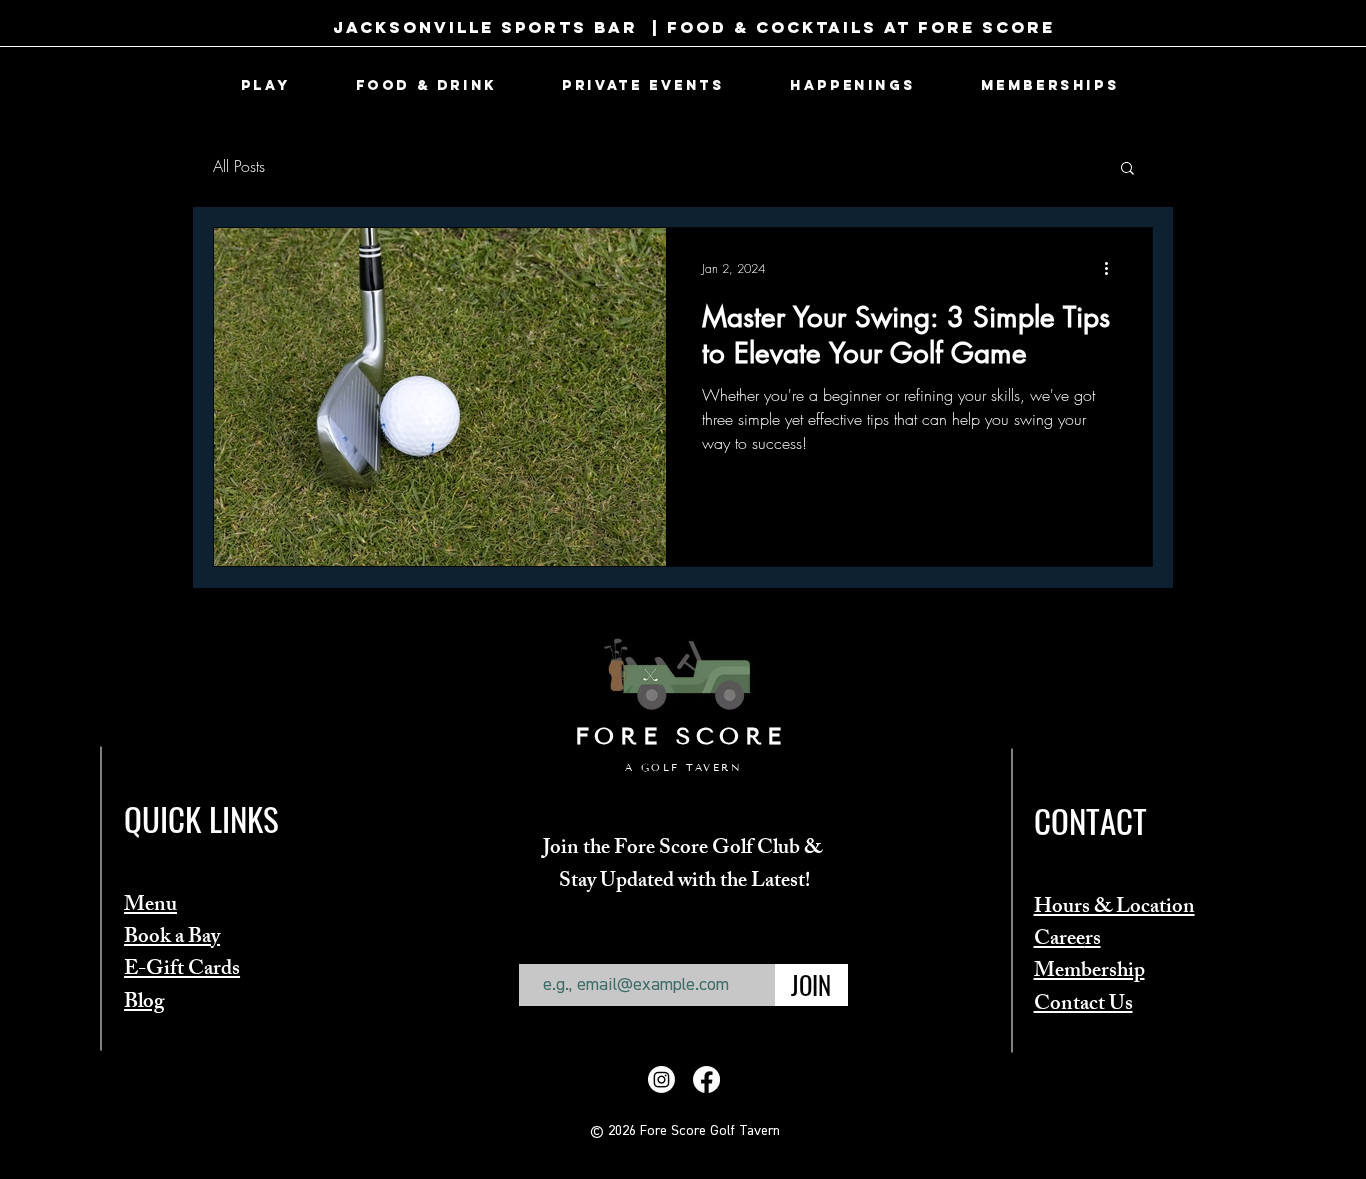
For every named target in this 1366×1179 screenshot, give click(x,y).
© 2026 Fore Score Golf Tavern (685, 1131)
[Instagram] (661, 1079)
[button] (265, 85)
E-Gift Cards (182, 970)
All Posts (239, 166)
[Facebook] (706, 1079)
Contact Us (1083, 1005)
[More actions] (1113, 269)
